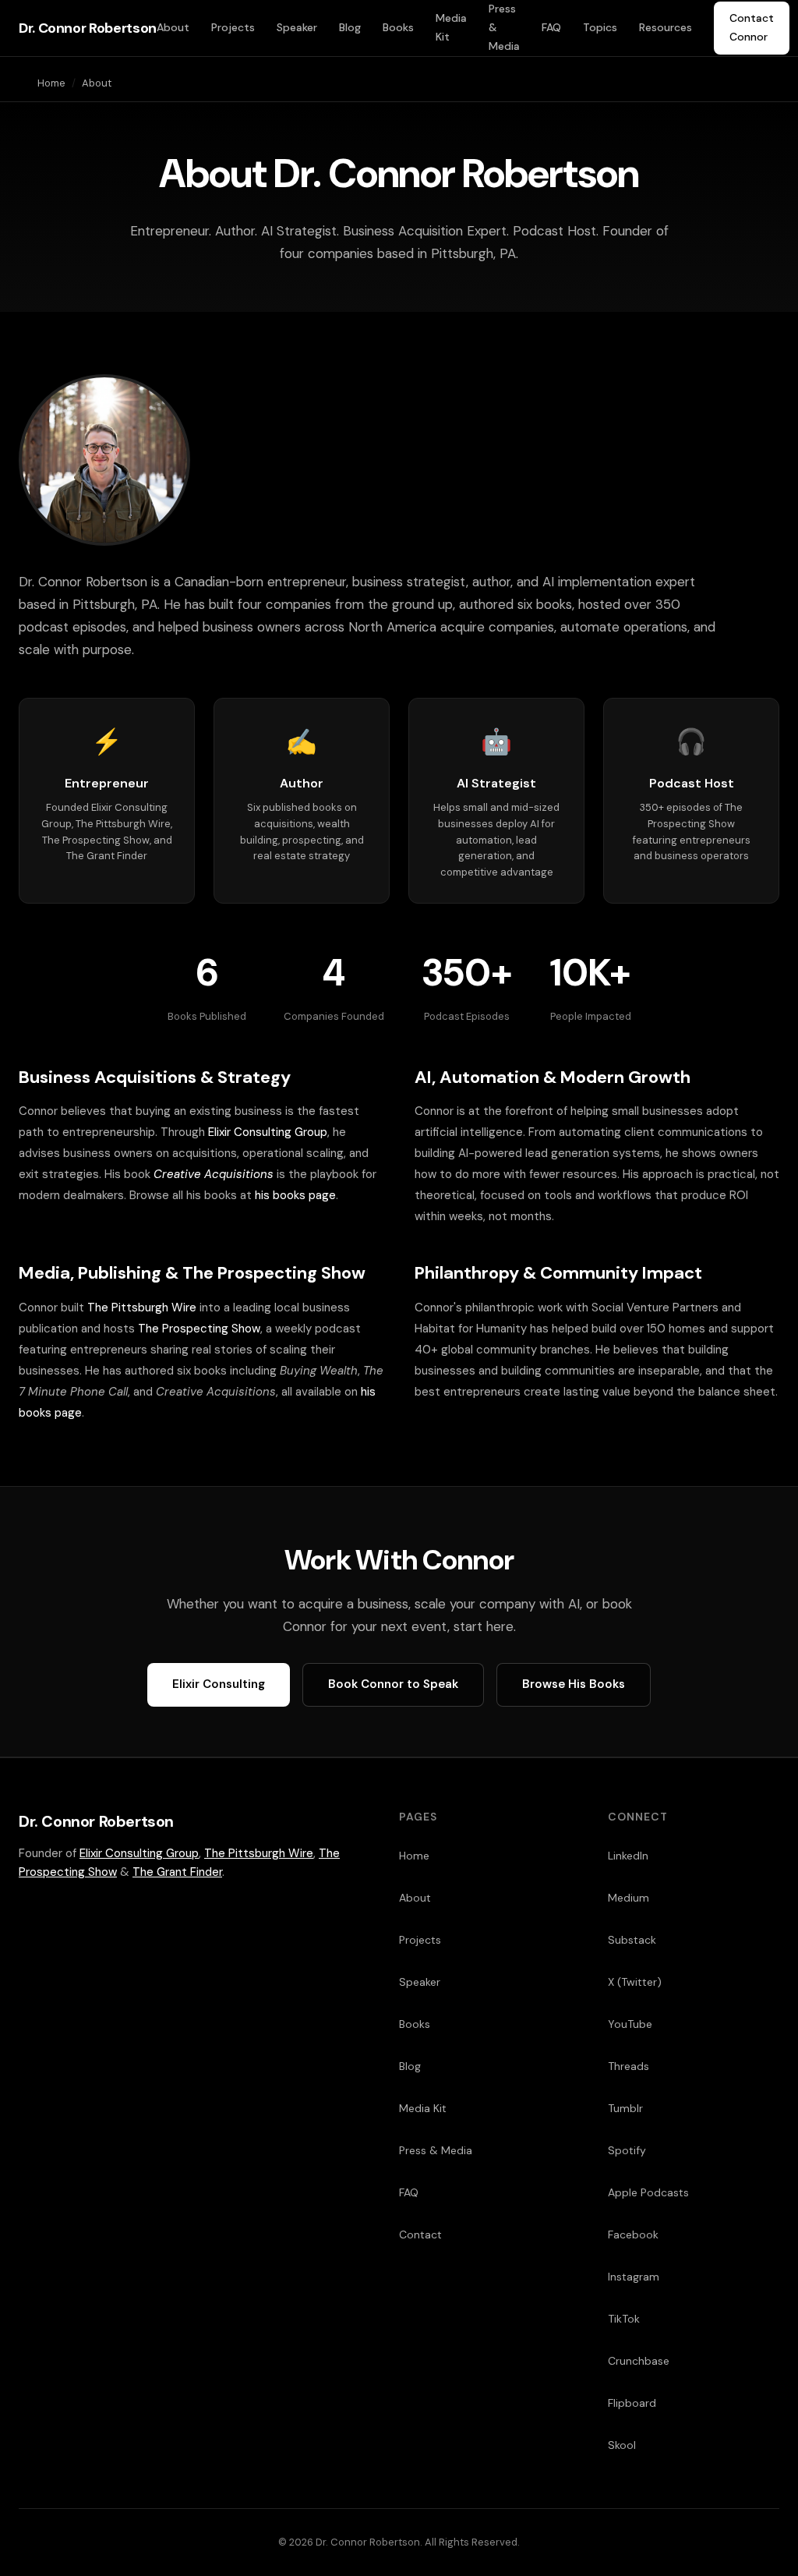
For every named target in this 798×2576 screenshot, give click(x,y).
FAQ (551, 27)
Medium (629, 1898)
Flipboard (632, 2403)
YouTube (630, 2024)
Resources (666, 27)
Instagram (634, 2277)
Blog (350, 27)
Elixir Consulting (219, 1684)
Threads (629, 2066)
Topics (600, 27)
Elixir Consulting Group (268, 1132)
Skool (622, 2445)
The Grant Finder (177, 1872)
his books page (295, 1195)
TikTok (624, 2319)
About (173, 27)
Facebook (633, 2235)
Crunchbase (639, 2361)
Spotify (627, 2150)
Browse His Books (574, 1684)
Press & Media (504, 27)
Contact (420, 2235)
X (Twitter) (635, 1982)
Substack (632, 1940)
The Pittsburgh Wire (142, 1307)
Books (398, 27)
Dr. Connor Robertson (88, 28)
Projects (233, 27)
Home (51, 83)
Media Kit (451, 27)
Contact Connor (752, 27)
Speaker (297, 27)
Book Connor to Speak (393, 1684)
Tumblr (625, 2108)
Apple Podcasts (648, 2192)
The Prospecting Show (199, 1329)
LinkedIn (628, 1856)
